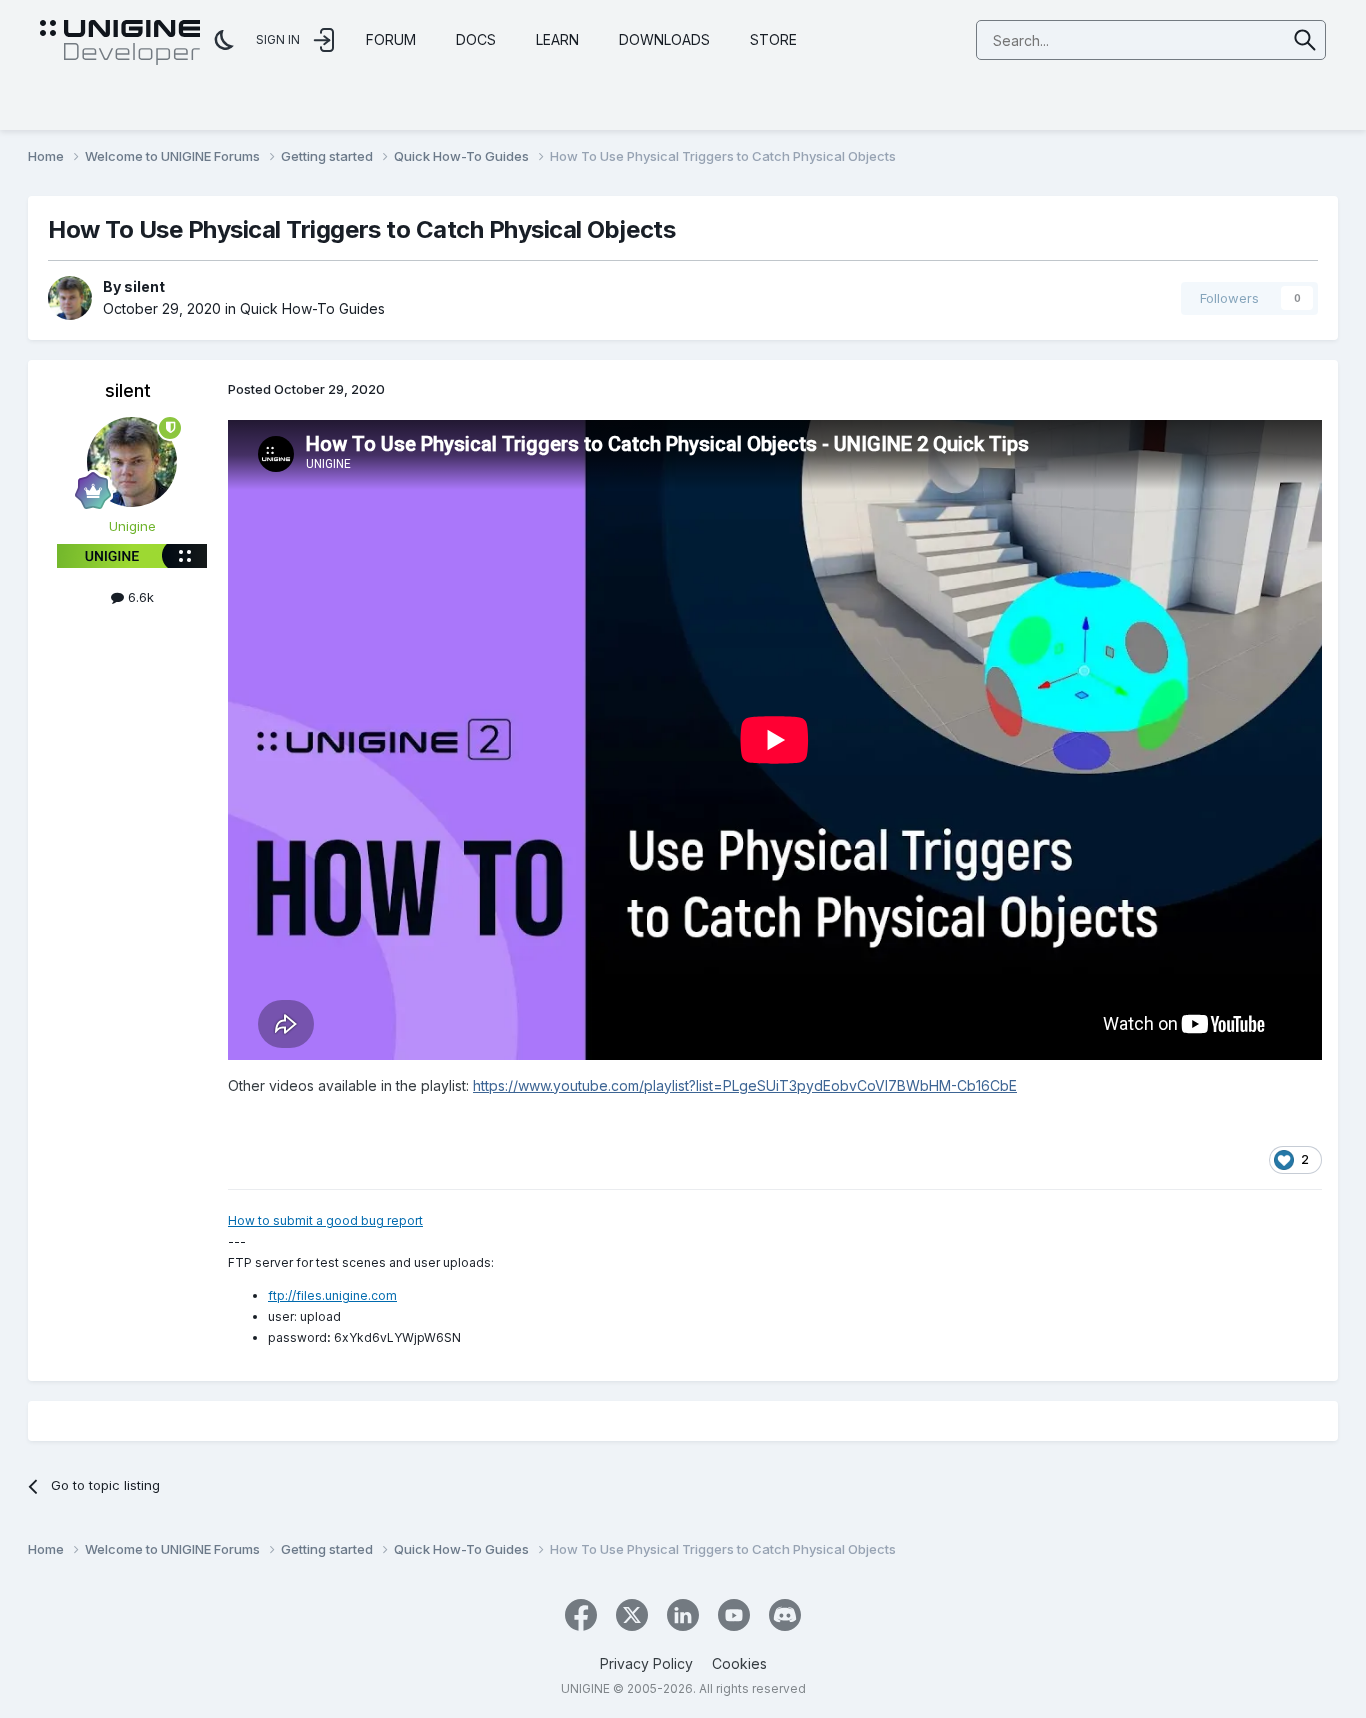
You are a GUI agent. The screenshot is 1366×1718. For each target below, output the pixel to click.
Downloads (664, 39)
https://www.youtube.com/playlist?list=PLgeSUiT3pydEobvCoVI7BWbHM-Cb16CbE (745, 1085)
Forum (391, 39)
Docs (476, 39)
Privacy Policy (646, 1663)
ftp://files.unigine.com (332, 1295)
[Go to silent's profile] (70, 298)
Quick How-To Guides (312, 308)
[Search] (1305, 40)
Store (773, 39)
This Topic (1227, 39)
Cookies (739, 1663)
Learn (557, 39)
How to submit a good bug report (325, 1220)
